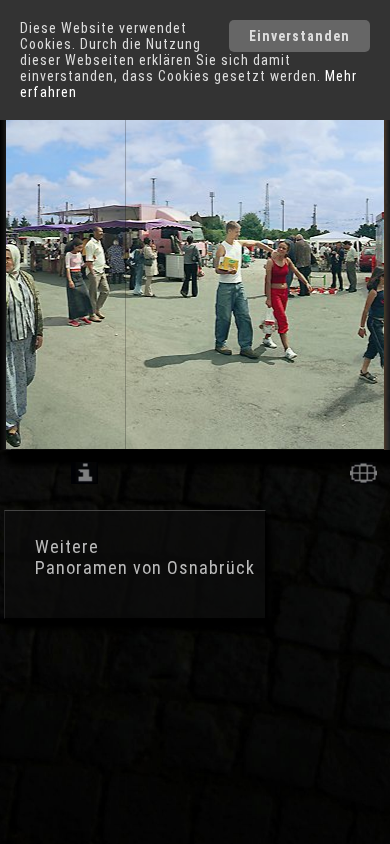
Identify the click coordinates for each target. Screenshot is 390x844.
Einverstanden (299, 36)
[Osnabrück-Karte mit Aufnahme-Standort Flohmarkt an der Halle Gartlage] (363, 478)
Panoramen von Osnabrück (145, 567)
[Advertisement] (160, 710)
